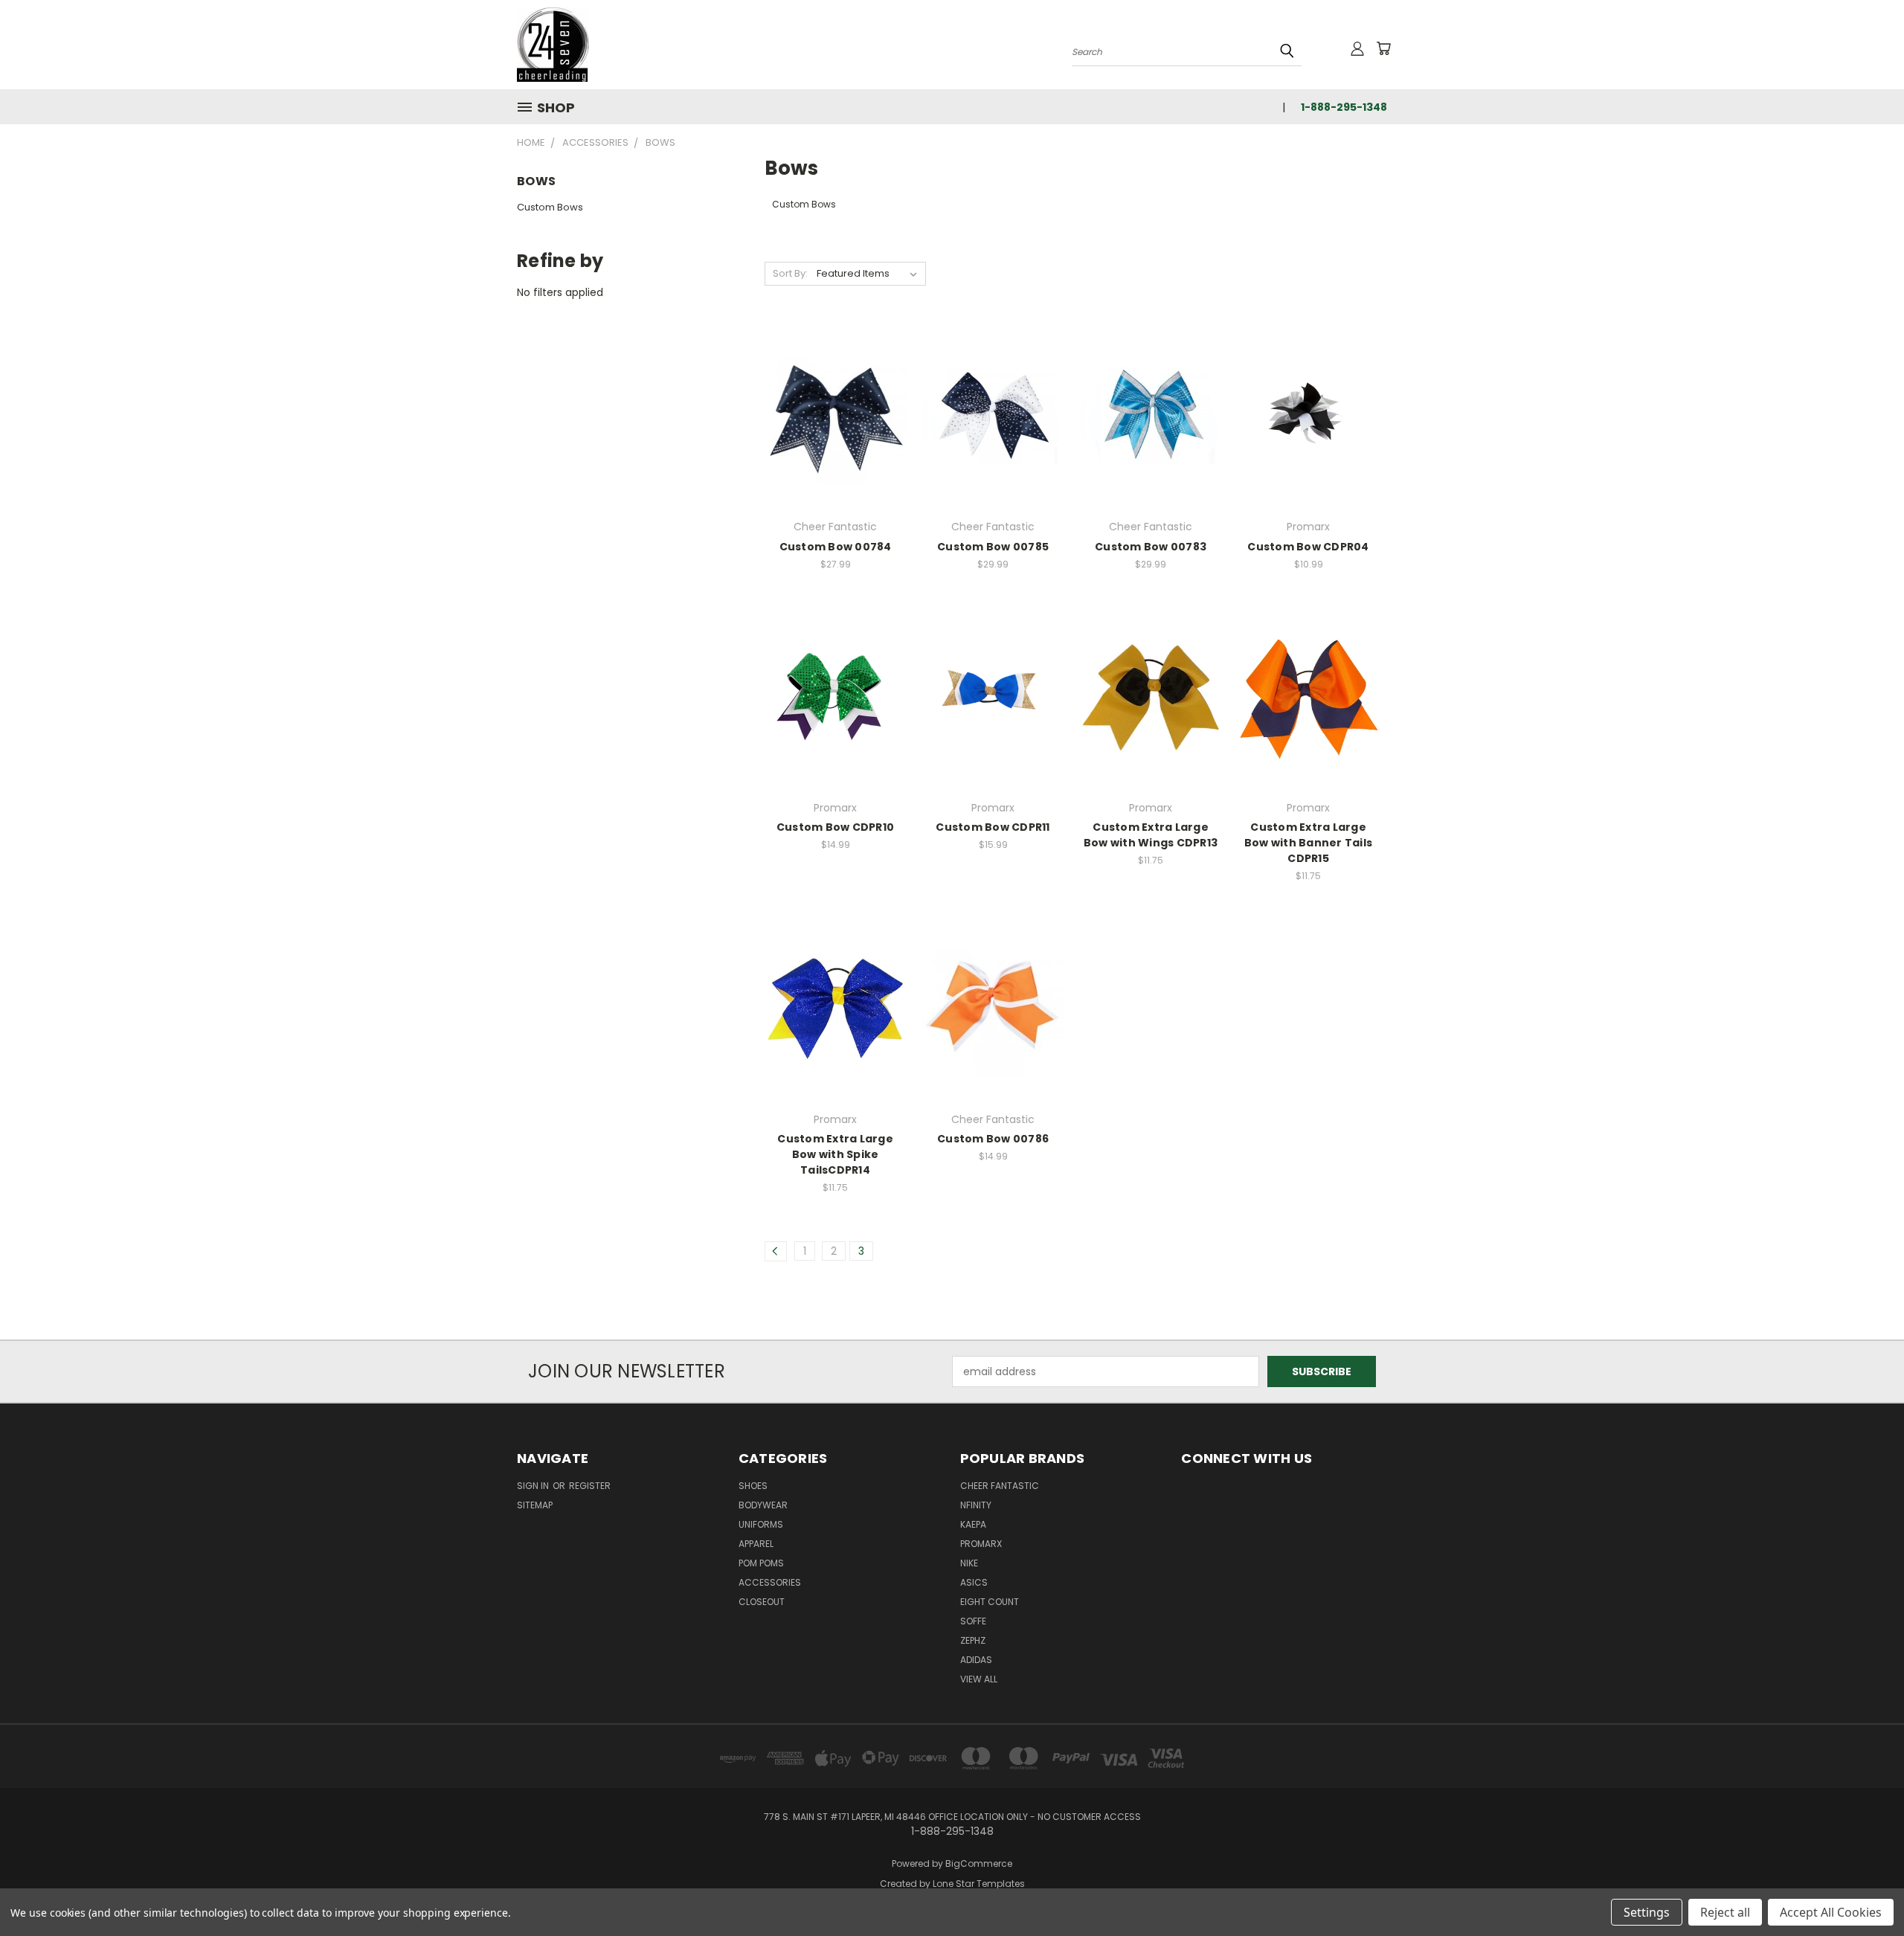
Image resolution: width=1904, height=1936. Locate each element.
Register (590, 1486)
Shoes (753, 1486)
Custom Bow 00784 (836, 547)
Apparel (756, 1544)
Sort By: (790, 273)
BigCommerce (979, 1863)
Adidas (976, 1660)
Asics (974, 1582)
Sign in (534, 1486)
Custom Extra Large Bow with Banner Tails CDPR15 (1308, 843)
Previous (1865, 1890)
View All (979, 1679)
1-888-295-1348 (1344, 107)
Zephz (973, 1640)
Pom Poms (761, 1563)
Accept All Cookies (1831, 1912)
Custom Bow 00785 (993, 547)
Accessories (770, 1582)
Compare (830, 414)
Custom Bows (550, 207)
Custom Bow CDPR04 (1308, 547)
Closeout (762, 1602)
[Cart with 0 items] (1383, 48)
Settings (1647, 1912)
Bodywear (763, 1505)
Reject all (1725, 1912)
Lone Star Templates (979, 1884)
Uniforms (761, 1524)
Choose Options (836, 441)
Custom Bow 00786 (993, 1139)
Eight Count (990, 1602)
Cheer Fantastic (1000, 1486)
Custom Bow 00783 (1151, 547)
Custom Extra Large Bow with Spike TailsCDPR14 (835, 1154)
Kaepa (973, 1524)
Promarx (981, 1544)
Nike (969, 1563)
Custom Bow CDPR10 (835, 827)
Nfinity (976, 1505)
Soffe (973, 1621)
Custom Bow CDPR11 (993, 827)
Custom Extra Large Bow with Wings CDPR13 (1151, 835)
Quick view (835, 385)
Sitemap (535, 1505)
